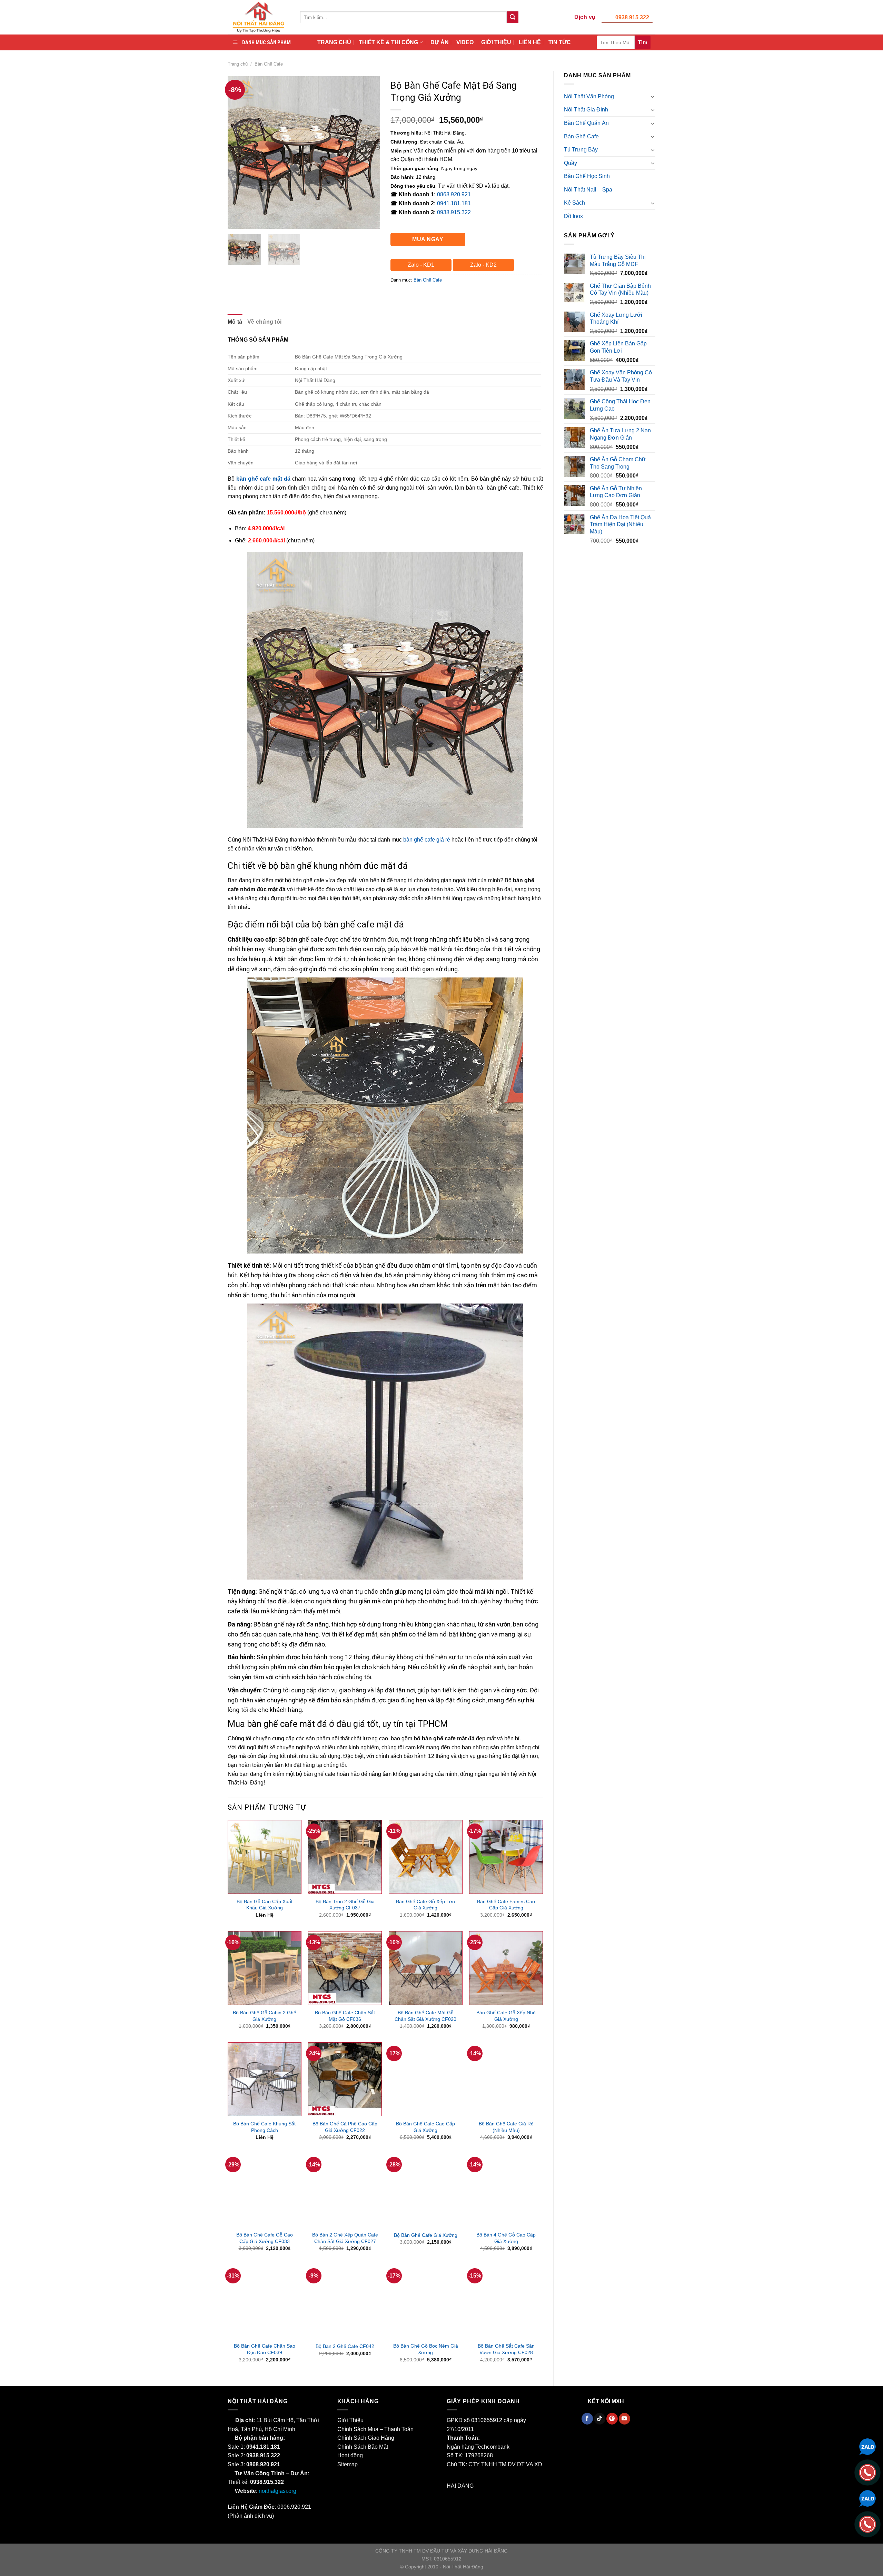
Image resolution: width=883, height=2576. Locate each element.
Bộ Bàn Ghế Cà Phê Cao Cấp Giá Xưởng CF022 (345, 2127)
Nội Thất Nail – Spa (588, 190)
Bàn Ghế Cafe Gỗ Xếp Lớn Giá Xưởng (425, 1905)
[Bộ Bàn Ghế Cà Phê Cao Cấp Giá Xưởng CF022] (345, 2079)
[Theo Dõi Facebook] (587, 2419)
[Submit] (513, 17)
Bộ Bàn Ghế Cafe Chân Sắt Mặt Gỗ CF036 (345, 2016)
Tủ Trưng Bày (581, 150)
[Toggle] (653, 96)
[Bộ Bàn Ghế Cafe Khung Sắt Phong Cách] (265, 2079)
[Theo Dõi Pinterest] (612, 2419)
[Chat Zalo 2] (867, 2498)
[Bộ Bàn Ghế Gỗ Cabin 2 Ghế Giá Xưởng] (265, 1968)
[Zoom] (237, 220)
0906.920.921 (294, 2507)
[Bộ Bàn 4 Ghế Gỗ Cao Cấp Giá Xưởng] (506, 2190)
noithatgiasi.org (277, 2491)
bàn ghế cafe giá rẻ (427, 840)
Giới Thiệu (350, 2420)
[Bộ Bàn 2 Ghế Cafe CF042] (345, 2302)
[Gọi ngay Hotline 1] (867, 2472)
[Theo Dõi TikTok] (600, 2419)
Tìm (643, 42)
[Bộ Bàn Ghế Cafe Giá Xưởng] (426, 2190)
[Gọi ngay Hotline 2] (867, 2524)
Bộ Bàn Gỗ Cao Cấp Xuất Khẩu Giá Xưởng (265, 1905)
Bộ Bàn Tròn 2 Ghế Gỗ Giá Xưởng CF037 (345, 1905)
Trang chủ (238, 64)
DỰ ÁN (440, 42)
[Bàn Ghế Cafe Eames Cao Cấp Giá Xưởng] (506, 1857)
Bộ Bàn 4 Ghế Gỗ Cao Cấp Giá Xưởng (506, 2238)
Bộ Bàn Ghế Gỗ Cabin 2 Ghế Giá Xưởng (265, 2016)
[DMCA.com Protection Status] (492, 2486)
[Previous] (239, 152)
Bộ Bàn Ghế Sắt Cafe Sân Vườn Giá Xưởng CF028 (506, 2349)
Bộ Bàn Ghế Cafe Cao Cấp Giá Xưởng (425, 2127)
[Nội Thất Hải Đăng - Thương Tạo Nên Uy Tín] (259, 17)
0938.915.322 (632, 17)
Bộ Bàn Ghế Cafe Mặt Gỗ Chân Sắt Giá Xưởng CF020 (425, 2016)
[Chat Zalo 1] (867, 2446)
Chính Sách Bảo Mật (363, 2447)
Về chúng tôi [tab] (265, 322)
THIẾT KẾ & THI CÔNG (388, 42)
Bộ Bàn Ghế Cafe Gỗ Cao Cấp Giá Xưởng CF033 (265, 2238)
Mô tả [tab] (235, 322)
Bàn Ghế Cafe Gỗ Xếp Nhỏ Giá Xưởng (506, 2016)
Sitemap (348, 2464)
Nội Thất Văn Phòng (589, 96)
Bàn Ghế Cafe (269, 64)
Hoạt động (350, 2455)
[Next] (368, 152)
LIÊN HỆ (530, 42)
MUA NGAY (428, 239)
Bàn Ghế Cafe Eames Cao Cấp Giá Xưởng (506, 1905)
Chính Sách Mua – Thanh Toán (375, 2429)
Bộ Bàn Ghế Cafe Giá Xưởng (426, 2235)
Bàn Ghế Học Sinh (587, 176)
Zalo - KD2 (483, 265)
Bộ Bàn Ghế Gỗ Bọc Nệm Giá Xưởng (426, 2349)
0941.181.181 (454, 203)
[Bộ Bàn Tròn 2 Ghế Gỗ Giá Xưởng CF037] (345, 1857)
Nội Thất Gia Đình (586, 110)
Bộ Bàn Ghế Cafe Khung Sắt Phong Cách (264, 2127)
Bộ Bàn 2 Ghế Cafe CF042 (345, 2346)
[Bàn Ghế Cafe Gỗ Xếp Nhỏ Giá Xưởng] (506, 1968)
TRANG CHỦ (334, 42)
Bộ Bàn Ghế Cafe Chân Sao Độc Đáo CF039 (265, 2349)
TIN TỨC (560, 42)
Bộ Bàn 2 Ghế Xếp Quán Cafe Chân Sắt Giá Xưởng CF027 (345, 2238)
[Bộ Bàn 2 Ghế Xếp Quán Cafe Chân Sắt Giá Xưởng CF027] (345, 2190)
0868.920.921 (454, 194)
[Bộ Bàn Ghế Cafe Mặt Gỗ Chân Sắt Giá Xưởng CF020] (426, 1968)
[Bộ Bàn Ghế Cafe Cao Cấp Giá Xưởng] (426, 2079)
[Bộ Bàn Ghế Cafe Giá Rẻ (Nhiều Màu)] (506, 2079)
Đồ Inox (573, 216)
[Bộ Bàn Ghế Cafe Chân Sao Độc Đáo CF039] (265, 2302)
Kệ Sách (574, 203)
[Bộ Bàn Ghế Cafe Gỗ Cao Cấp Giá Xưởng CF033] (265, 2190)
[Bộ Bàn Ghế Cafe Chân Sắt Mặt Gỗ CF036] (345, 1968)
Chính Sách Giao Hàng (366, 2438)
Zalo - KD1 (421, 265)
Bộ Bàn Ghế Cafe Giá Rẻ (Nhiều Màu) (506, 2127)
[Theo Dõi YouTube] (624, 2419)
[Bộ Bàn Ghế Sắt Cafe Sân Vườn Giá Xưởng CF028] (506, 2302)
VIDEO (465, 42)
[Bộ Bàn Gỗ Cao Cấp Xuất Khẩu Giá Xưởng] (265, 1857)
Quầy (571, 163)
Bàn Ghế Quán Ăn (586, 123)
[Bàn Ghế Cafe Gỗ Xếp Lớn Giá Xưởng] (426, 1857)
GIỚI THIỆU (496, 42)
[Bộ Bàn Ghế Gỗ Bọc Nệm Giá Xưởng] (426, 2302)
